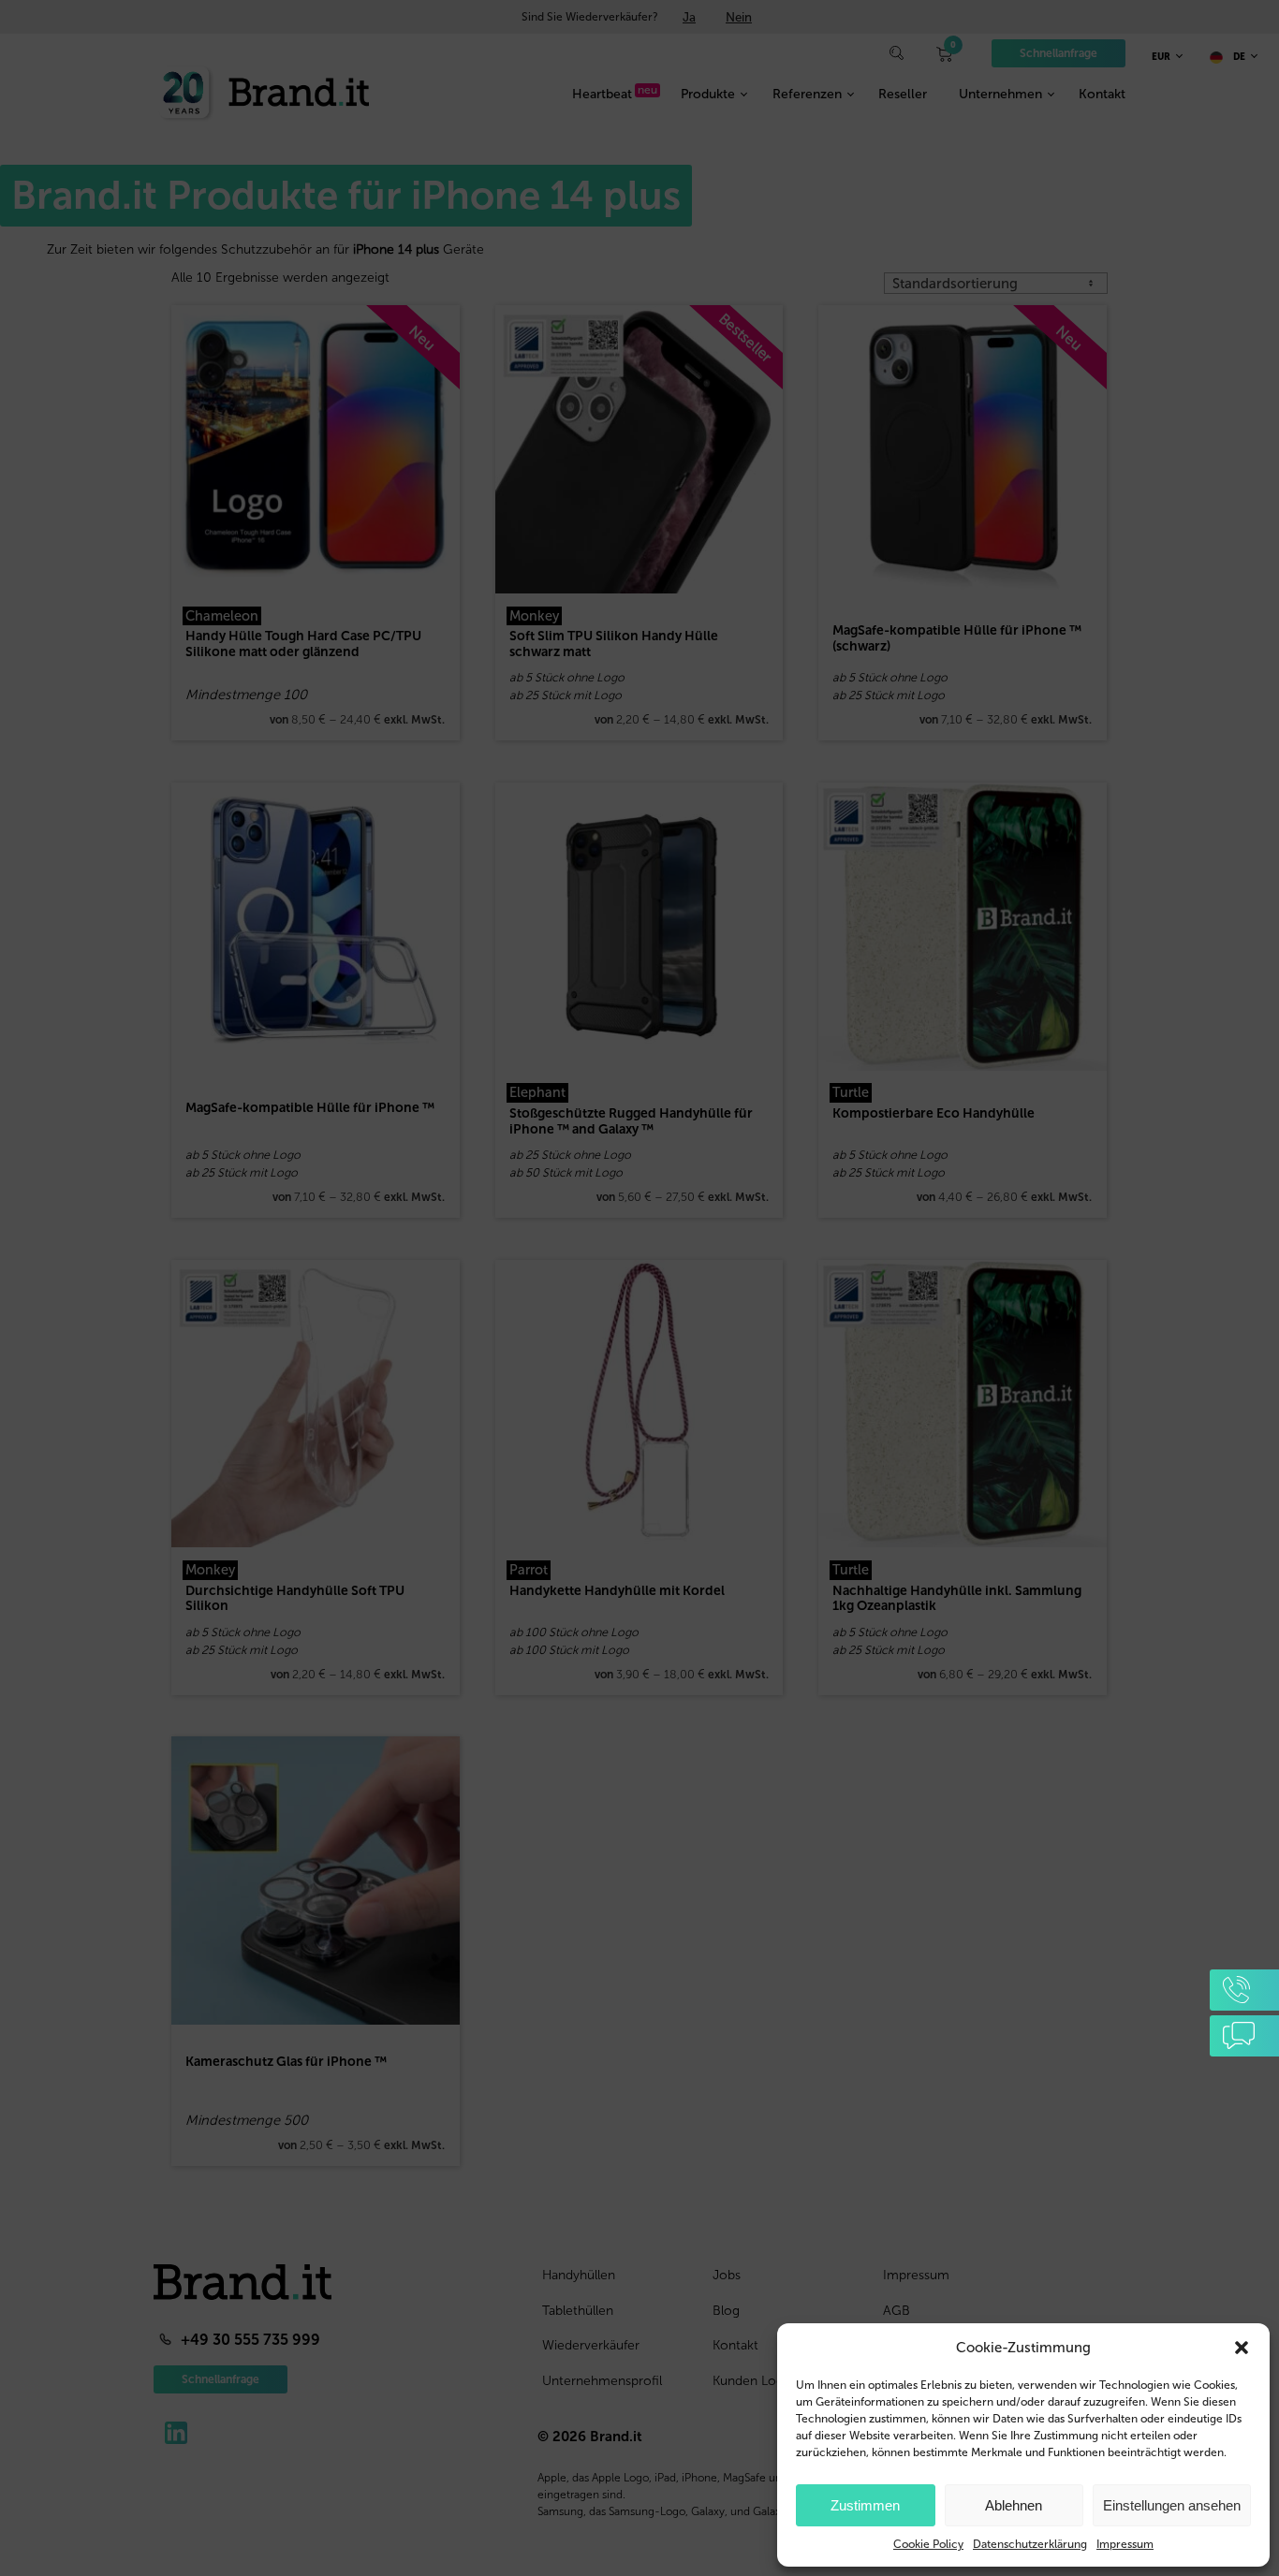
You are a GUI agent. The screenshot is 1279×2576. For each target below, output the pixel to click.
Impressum (1125, 2544)
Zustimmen (865, 2505)
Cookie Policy (928, 2544)
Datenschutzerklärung (1030, 2544)
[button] (1242, 2348)
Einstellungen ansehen (1172, 2505)
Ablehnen (1014, 2505)
